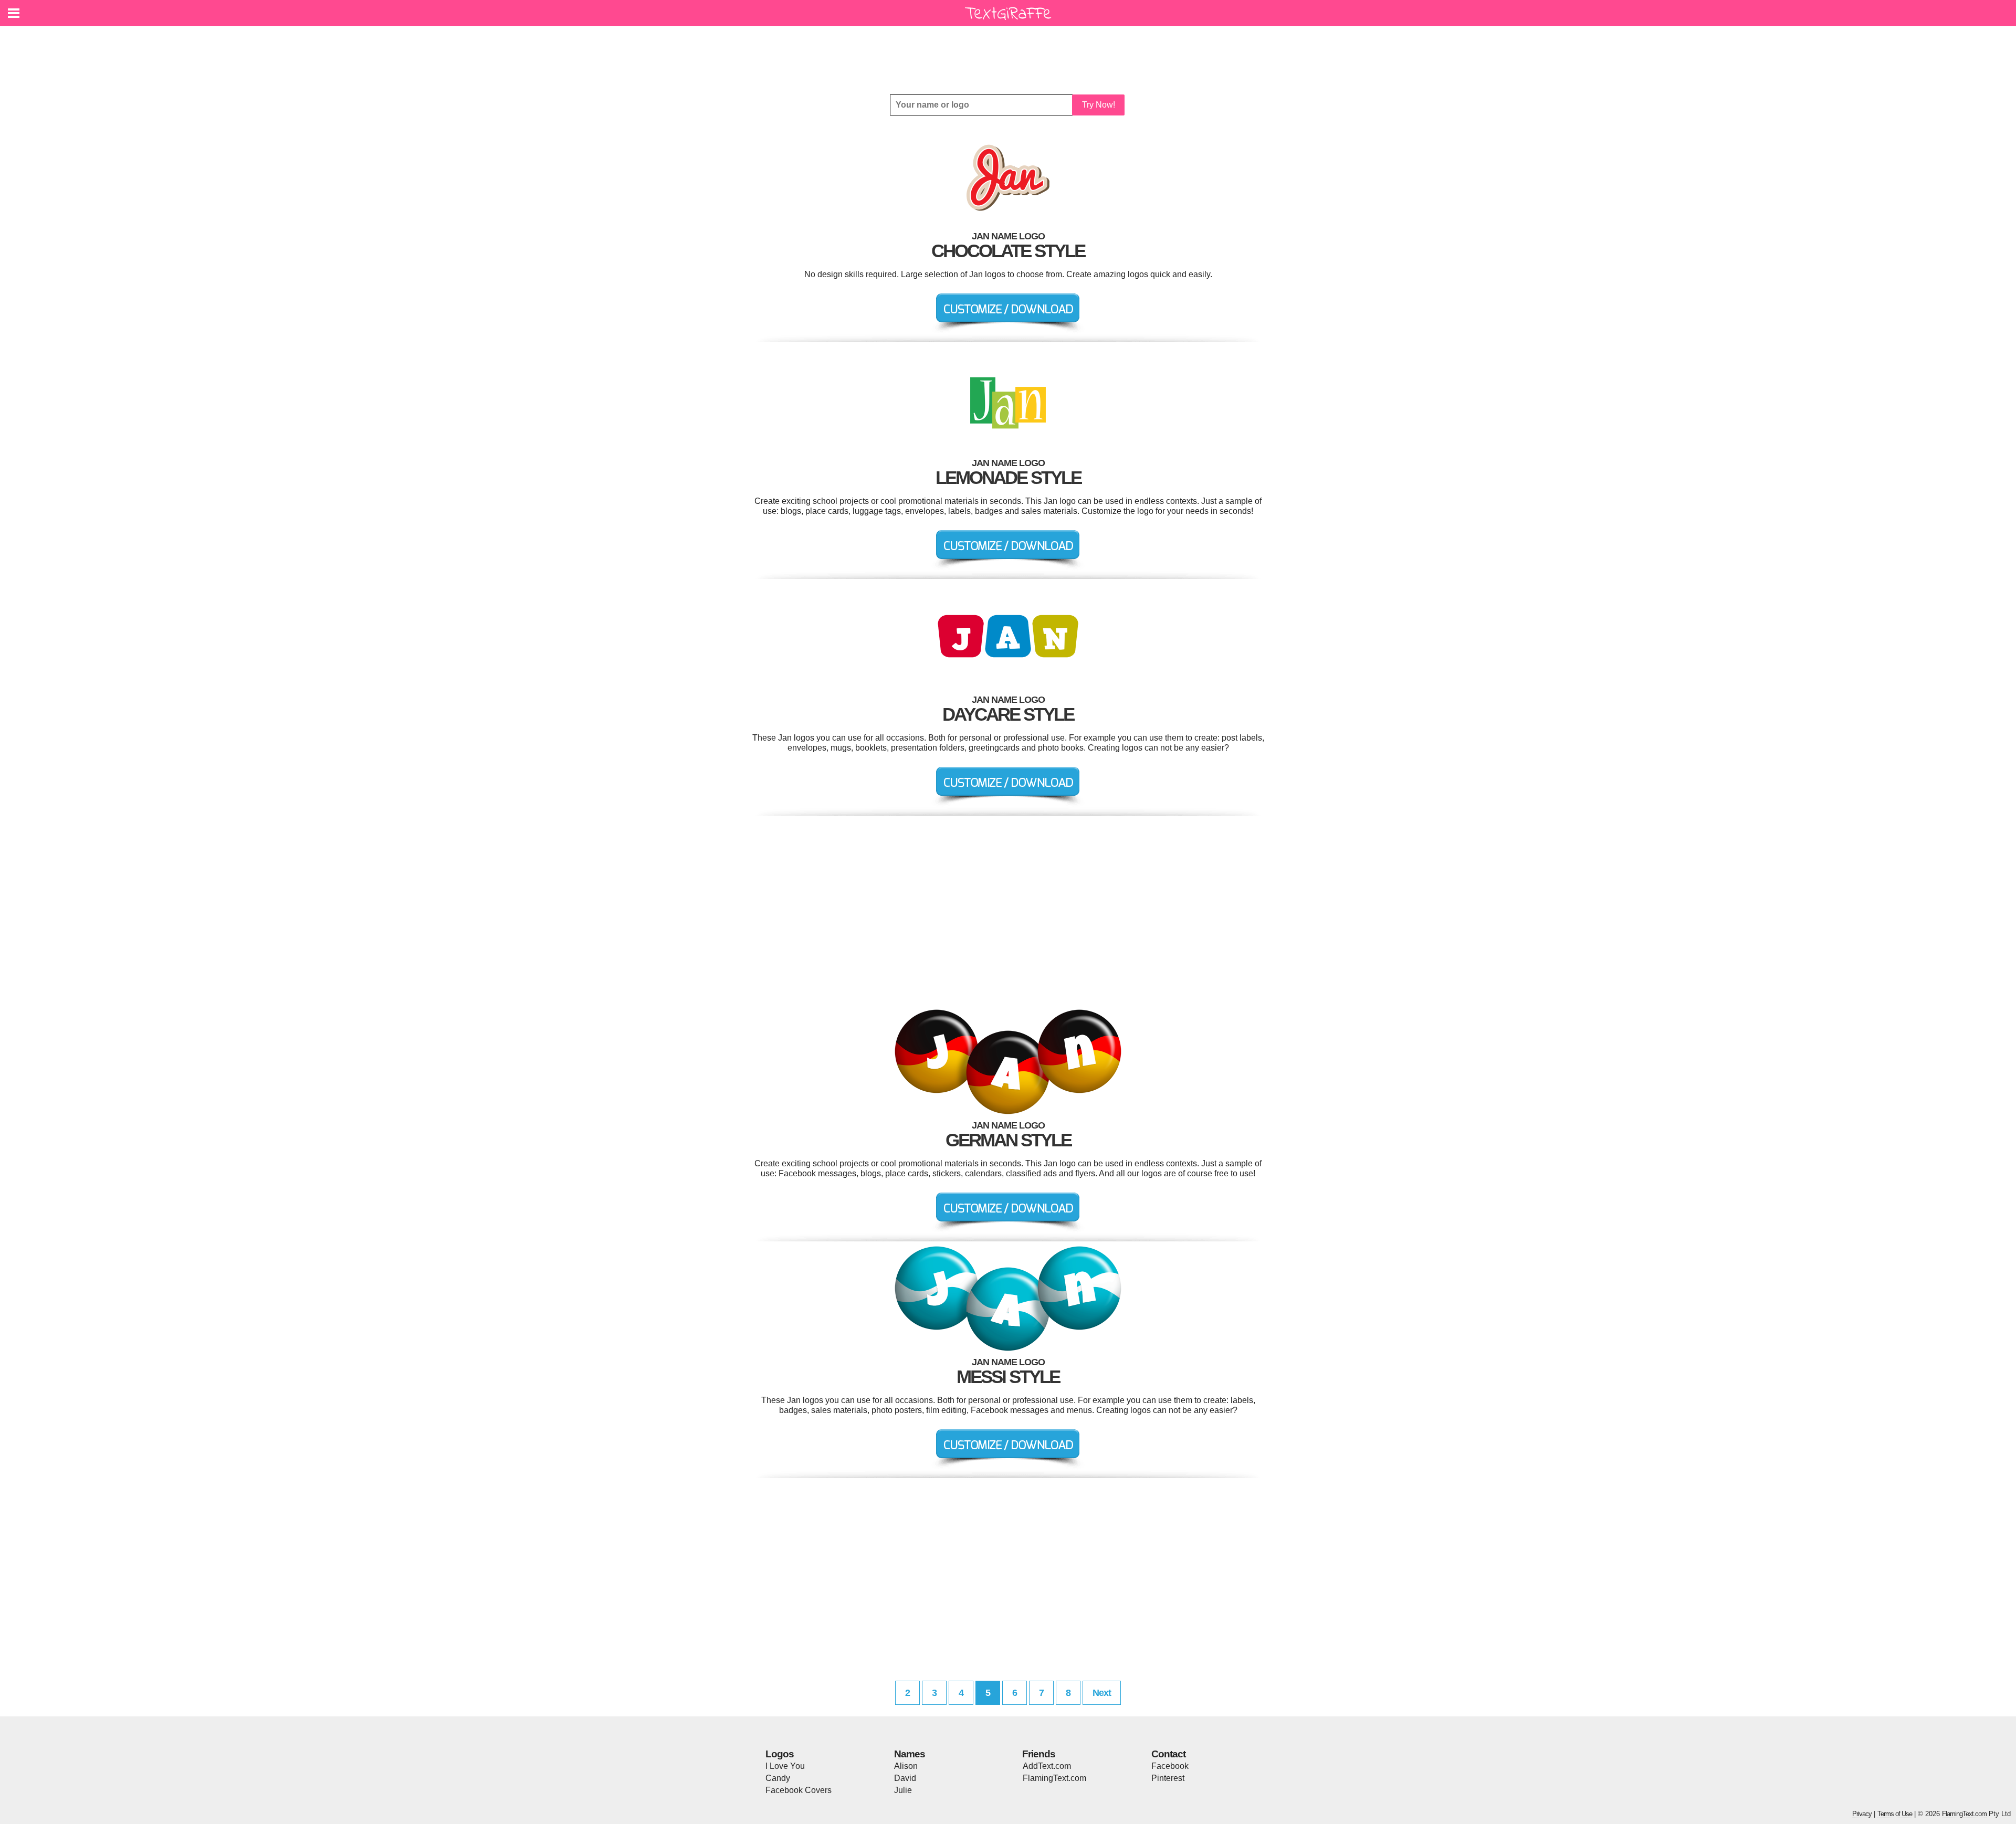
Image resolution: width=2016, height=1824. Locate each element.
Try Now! (1099, 105)
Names (910, 1754)
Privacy (1862, 1814)
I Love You (785, 1766)
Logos (780, 1754)
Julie (903, 1790)
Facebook (1170, 1766)
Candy (778, 1778)
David (905, 1778)
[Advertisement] (1011, 52)
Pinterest (1168, 1778)
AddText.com (1047, 1766)
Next (1102, 1693)
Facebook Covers (799, 1790)
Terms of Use (1895, 1814)
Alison (906, 1766)
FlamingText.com (1054, 1778)
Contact (1168, 1754)
